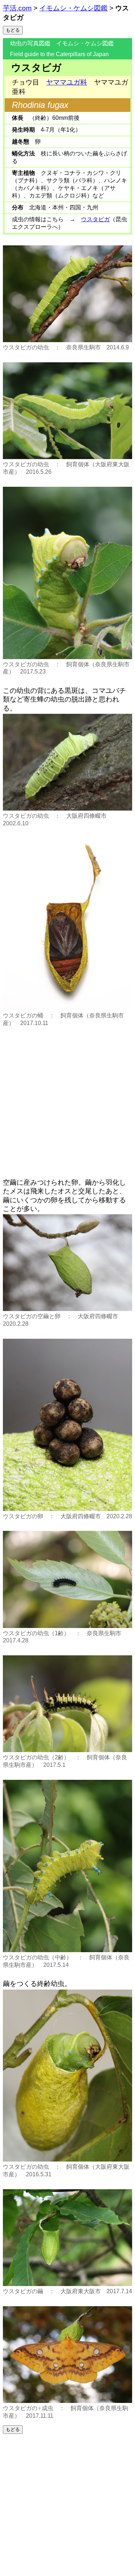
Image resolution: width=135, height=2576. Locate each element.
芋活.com (17, 8)
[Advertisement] (67, 1100)
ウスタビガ (95, 219)
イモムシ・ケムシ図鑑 (73, 8)
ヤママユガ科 (67, 82)
